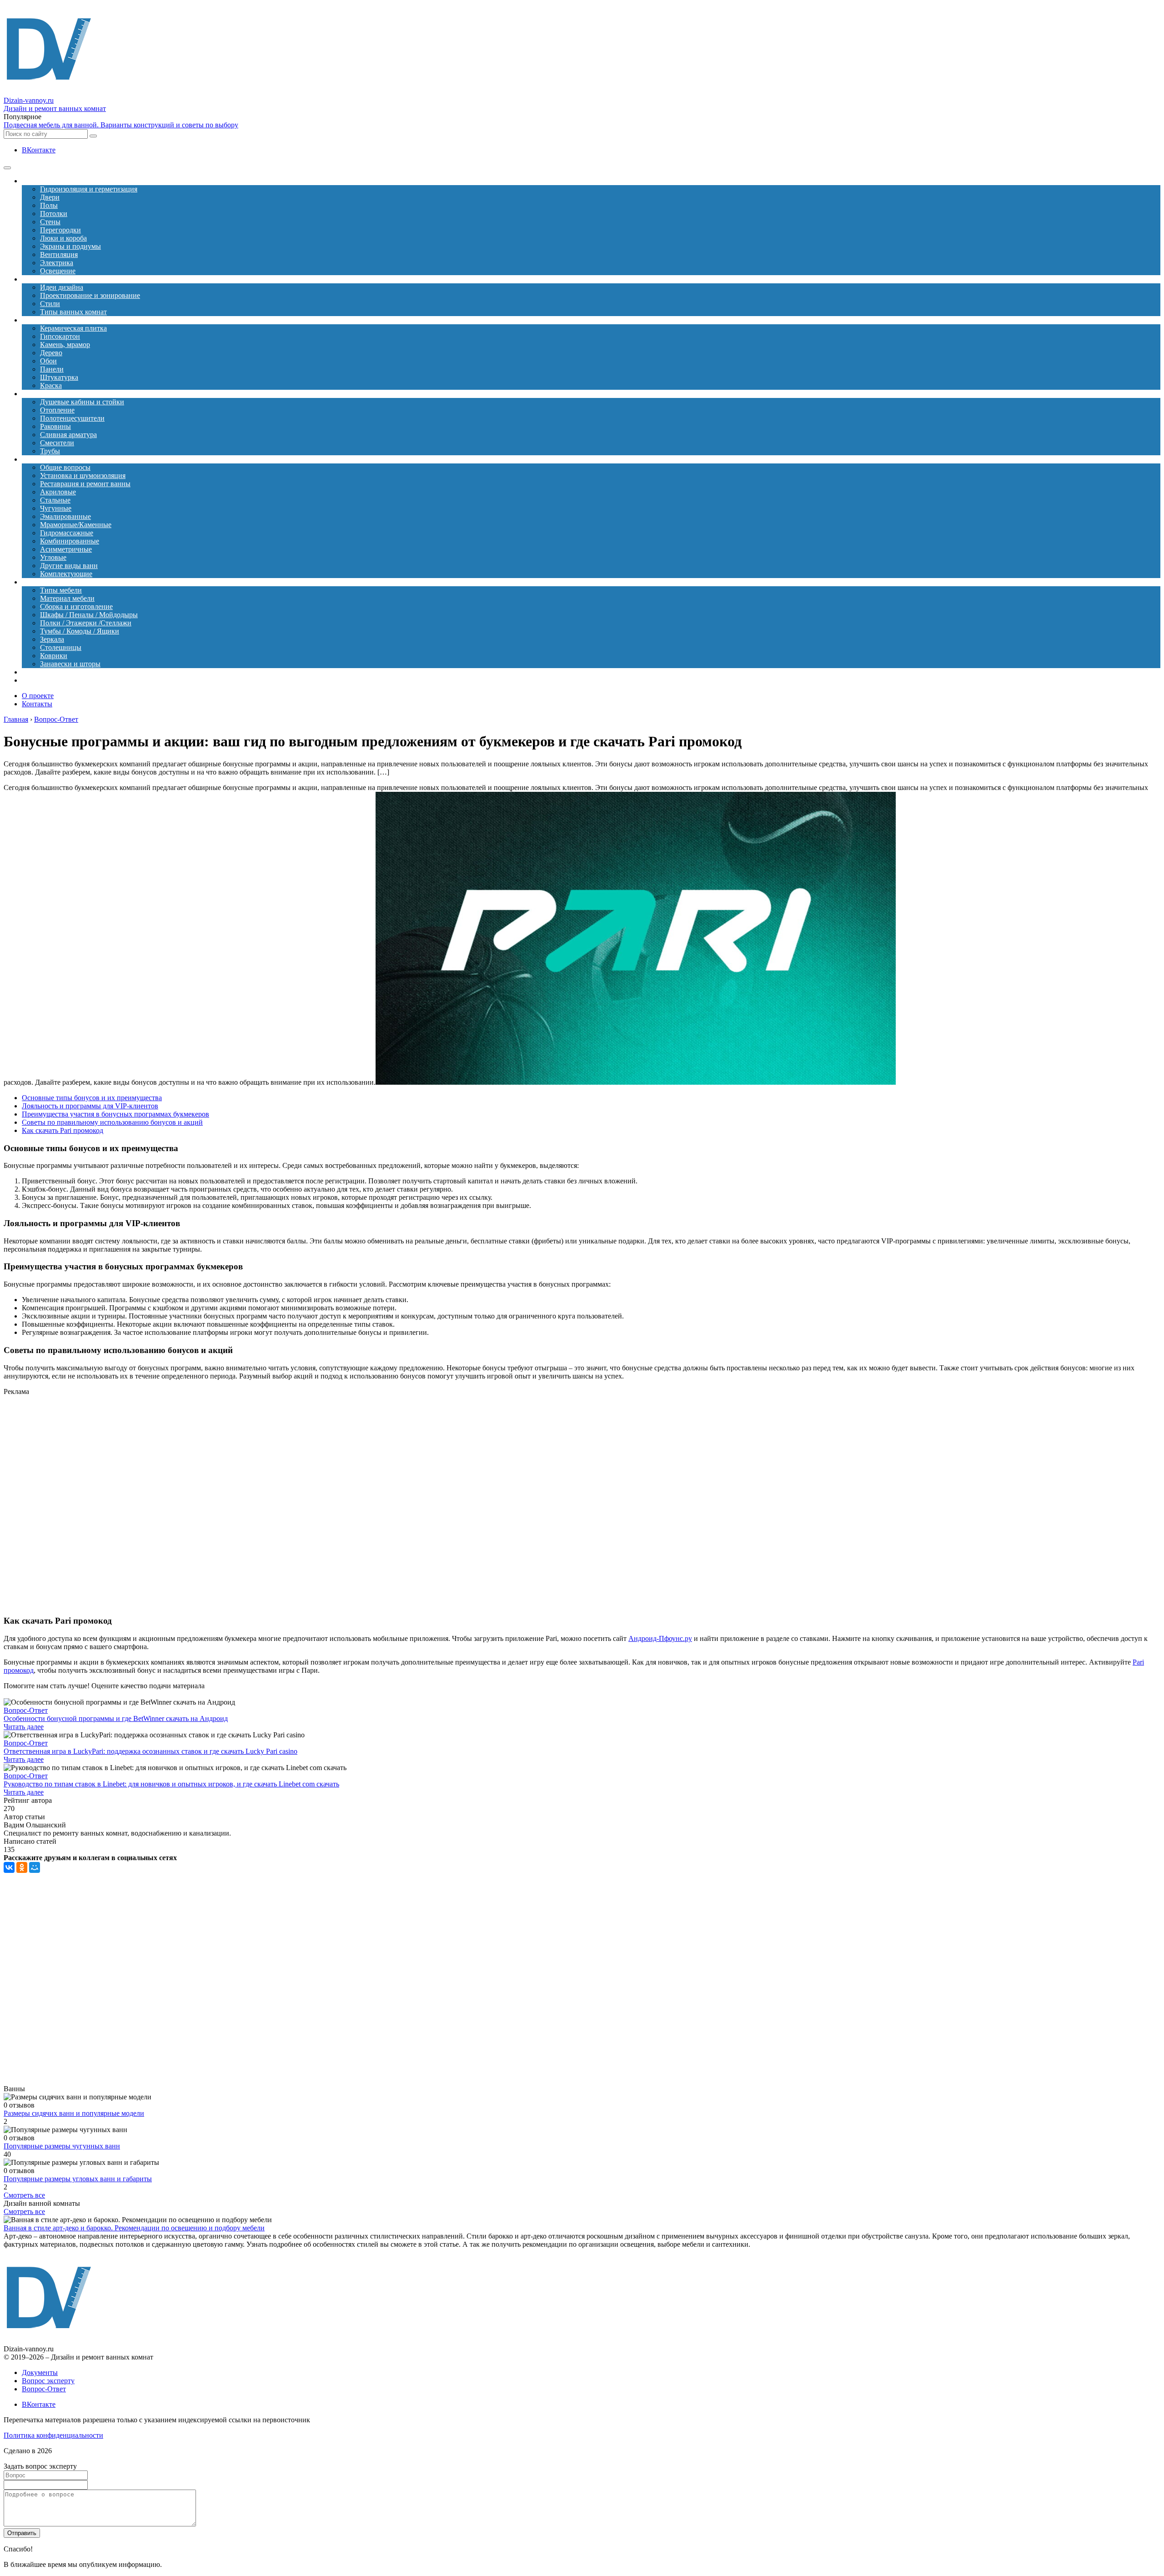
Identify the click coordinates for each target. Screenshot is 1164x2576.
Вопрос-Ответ (26, 1710)
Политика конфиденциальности (53, 2435)
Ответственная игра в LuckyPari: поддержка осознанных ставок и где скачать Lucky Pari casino (151, 1751)
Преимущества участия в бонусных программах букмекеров (115, 1114)
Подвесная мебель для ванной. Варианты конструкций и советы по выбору (121, 125)
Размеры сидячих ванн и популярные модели (74, 2113)
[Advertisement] (195, 1505)
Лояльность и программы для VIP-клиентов (90, 1106)
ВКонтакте (39, 150)
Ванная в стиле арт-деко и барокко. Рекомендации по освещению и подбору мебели (134, 2228)
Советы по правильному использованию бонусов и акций (112, 1122)
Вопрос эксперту (48, 2381)
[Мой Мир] (35, 1867)
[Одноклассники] (22, 1867)
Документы (40, 2372)
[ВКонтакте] (9, 1867)
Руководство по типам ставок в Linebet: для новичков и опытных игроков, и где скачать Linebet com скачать (171, 1784)
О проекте (38, 696)
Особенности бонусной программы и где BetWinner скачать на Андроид (116, 1718)
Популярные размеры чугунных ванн (62, 2146)
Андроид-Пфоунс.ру (660, 1638)
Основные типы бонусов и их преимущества (92, 1098)
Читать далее (24, 1727)
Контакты (37, 704)
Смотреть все (24, 2195)
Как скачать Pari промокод (63, 1130)
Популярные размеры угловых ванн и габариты (78, 2179)
